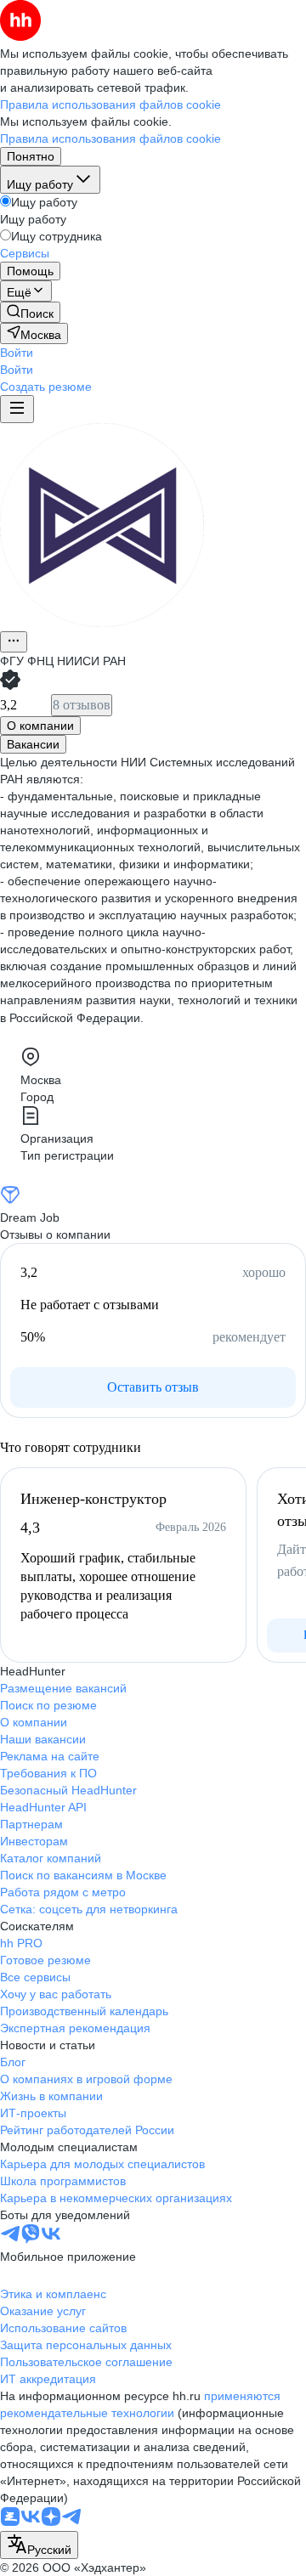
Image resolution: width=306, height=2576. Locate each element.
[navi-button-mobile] (17, 409)
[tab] (40, 726)
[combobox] (39, 2545)
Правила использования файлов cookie (110, 138)
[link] (30, 312)
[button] (17, 353)
